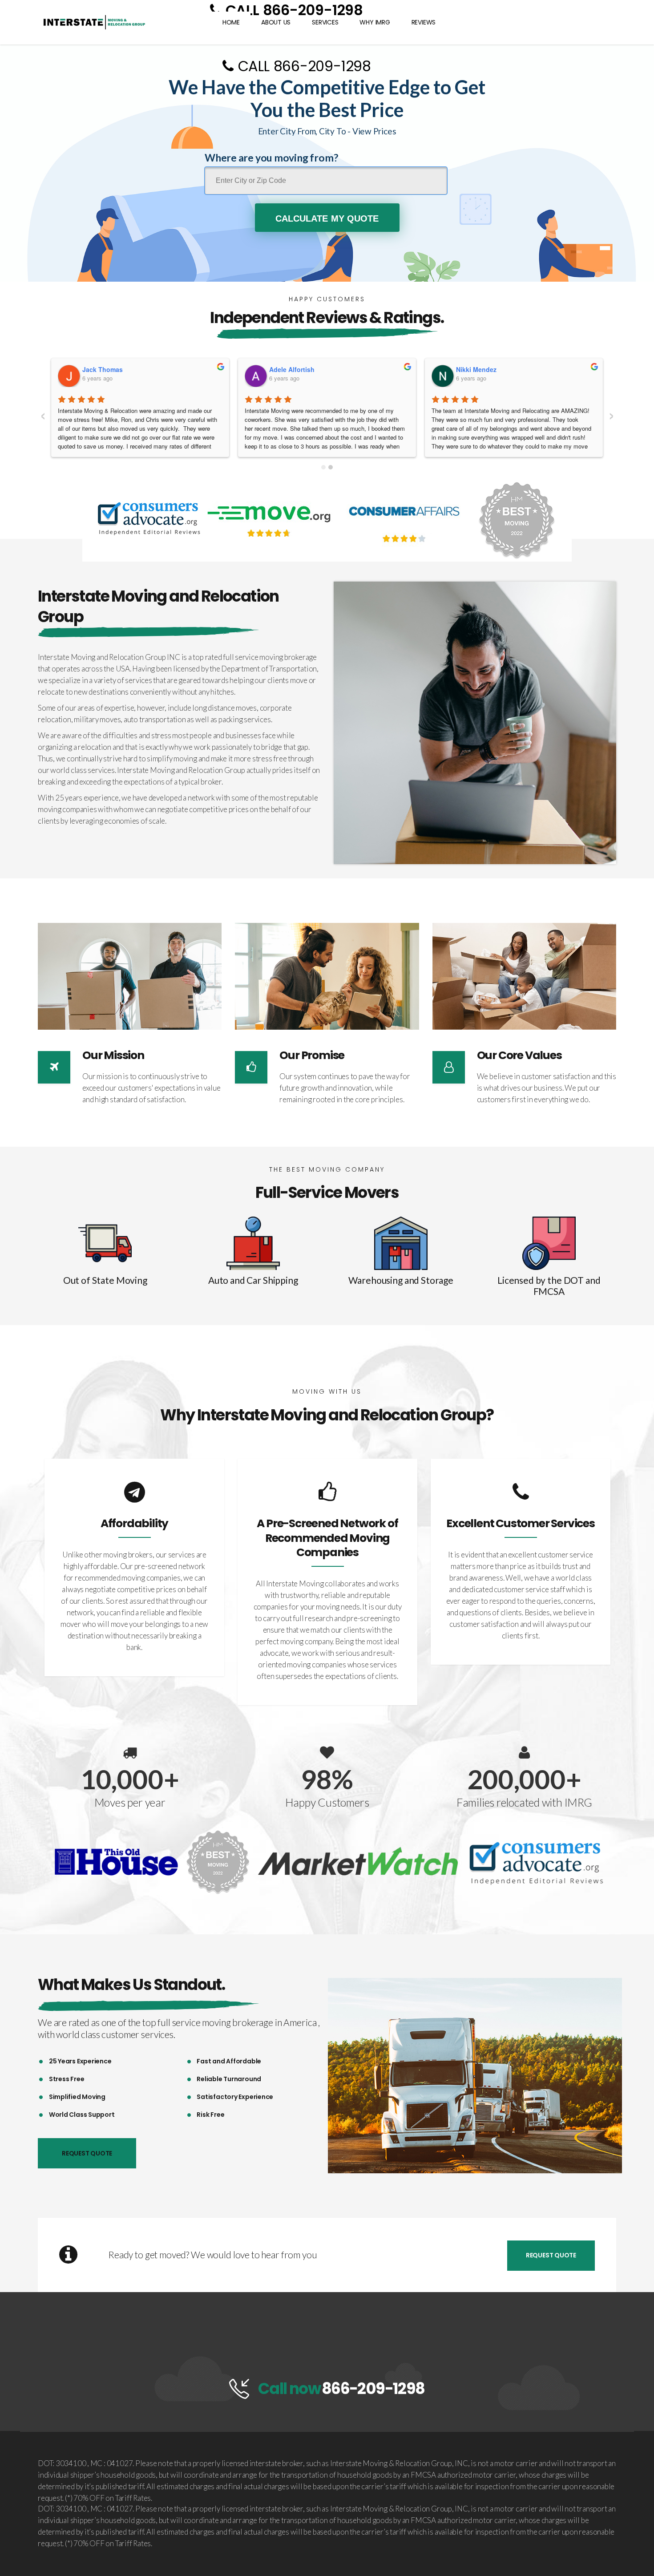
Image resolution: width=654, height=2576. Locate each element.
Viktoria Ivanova (294, 369)
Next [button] (612, 2076)
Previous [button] (337, 2076)
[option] (134, 1567)
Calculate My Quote (327, 218)
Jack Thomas (476, 369)
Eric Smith (98, 369)
